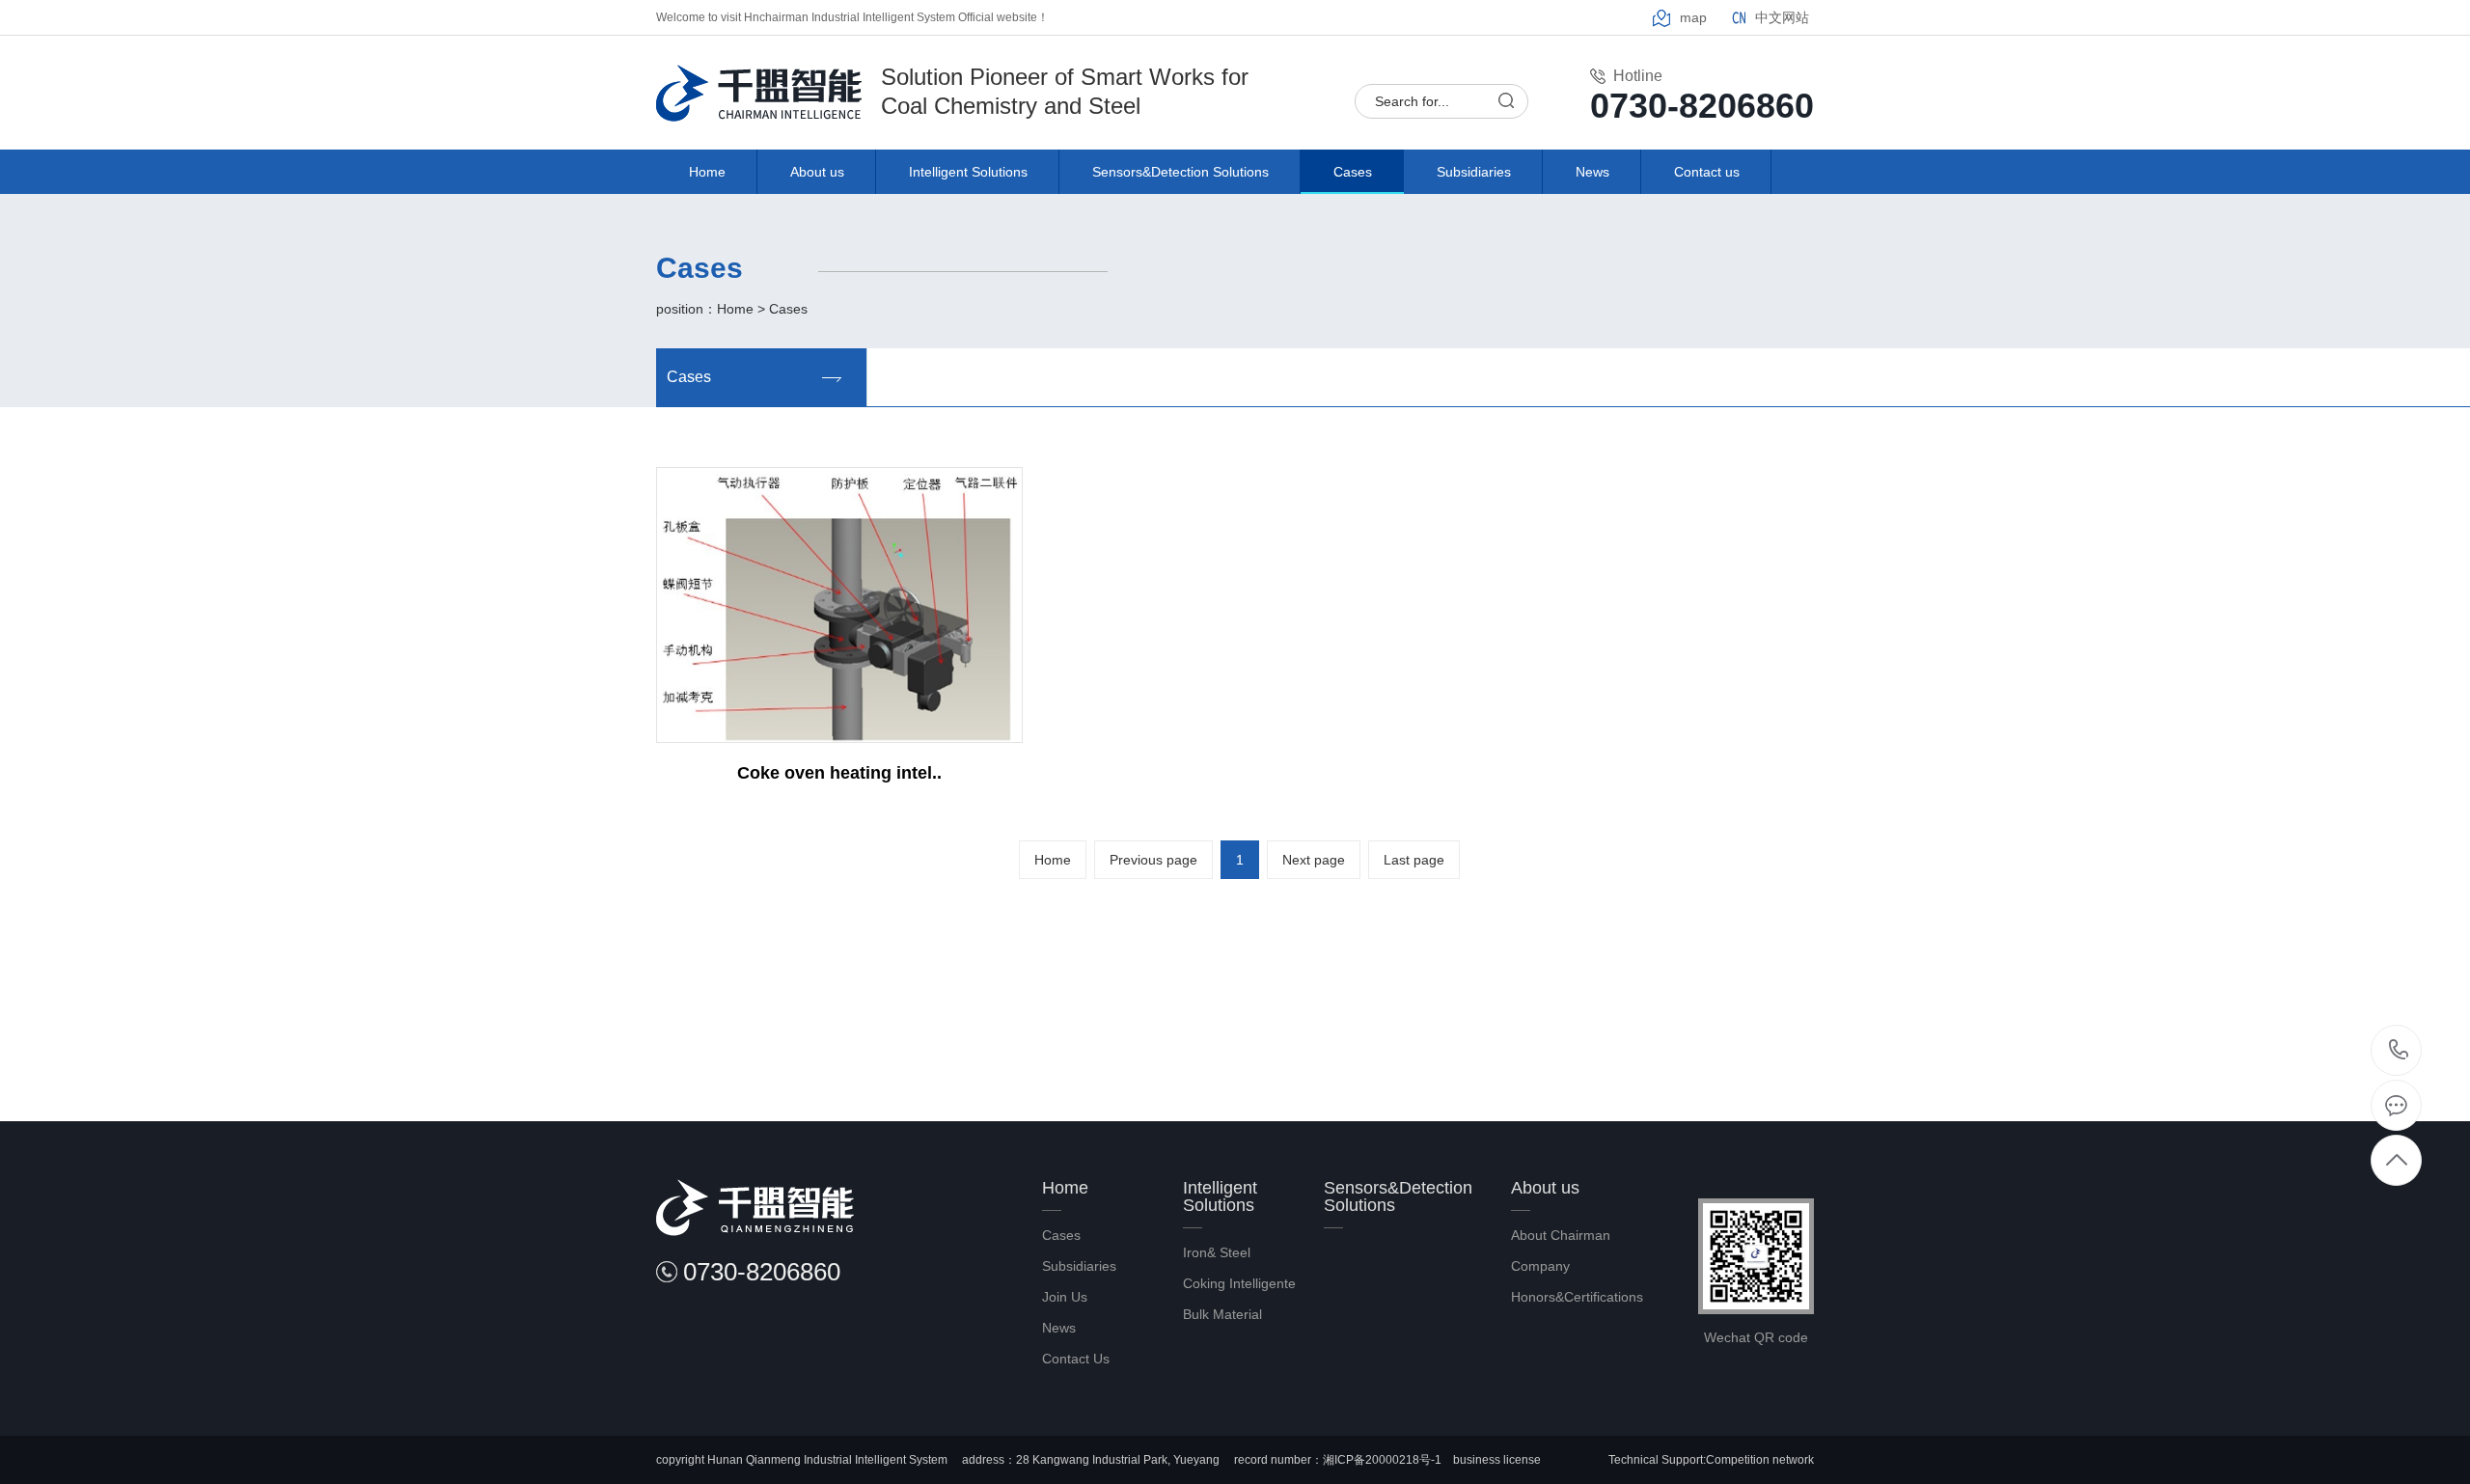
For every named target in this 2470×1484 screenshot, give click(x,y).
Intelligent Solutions (968, 172)
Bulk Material (1222, 1314)
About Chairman (1561, 1235)
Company (1540, 1266)
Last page (1414, 860)
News (1592, 172)
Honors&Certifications (1577, 1297)
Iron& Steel (1217, 1252)
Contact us (1707, 172)
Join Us (1065, 1297)
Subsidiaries (1474, 172)
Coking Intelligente (1239, 1283)
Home (707, 172)
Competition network (1760, 1460)
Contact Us (1076, 1359)
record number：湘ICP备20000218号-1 (1336, 1460)
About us (817, 172)
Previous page (1153, 860)
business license (1497, 1460)
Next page (1314, 860)
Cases (1353, 172)
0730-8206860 (2398, 1050)
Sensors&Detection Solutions (1180, 172)
